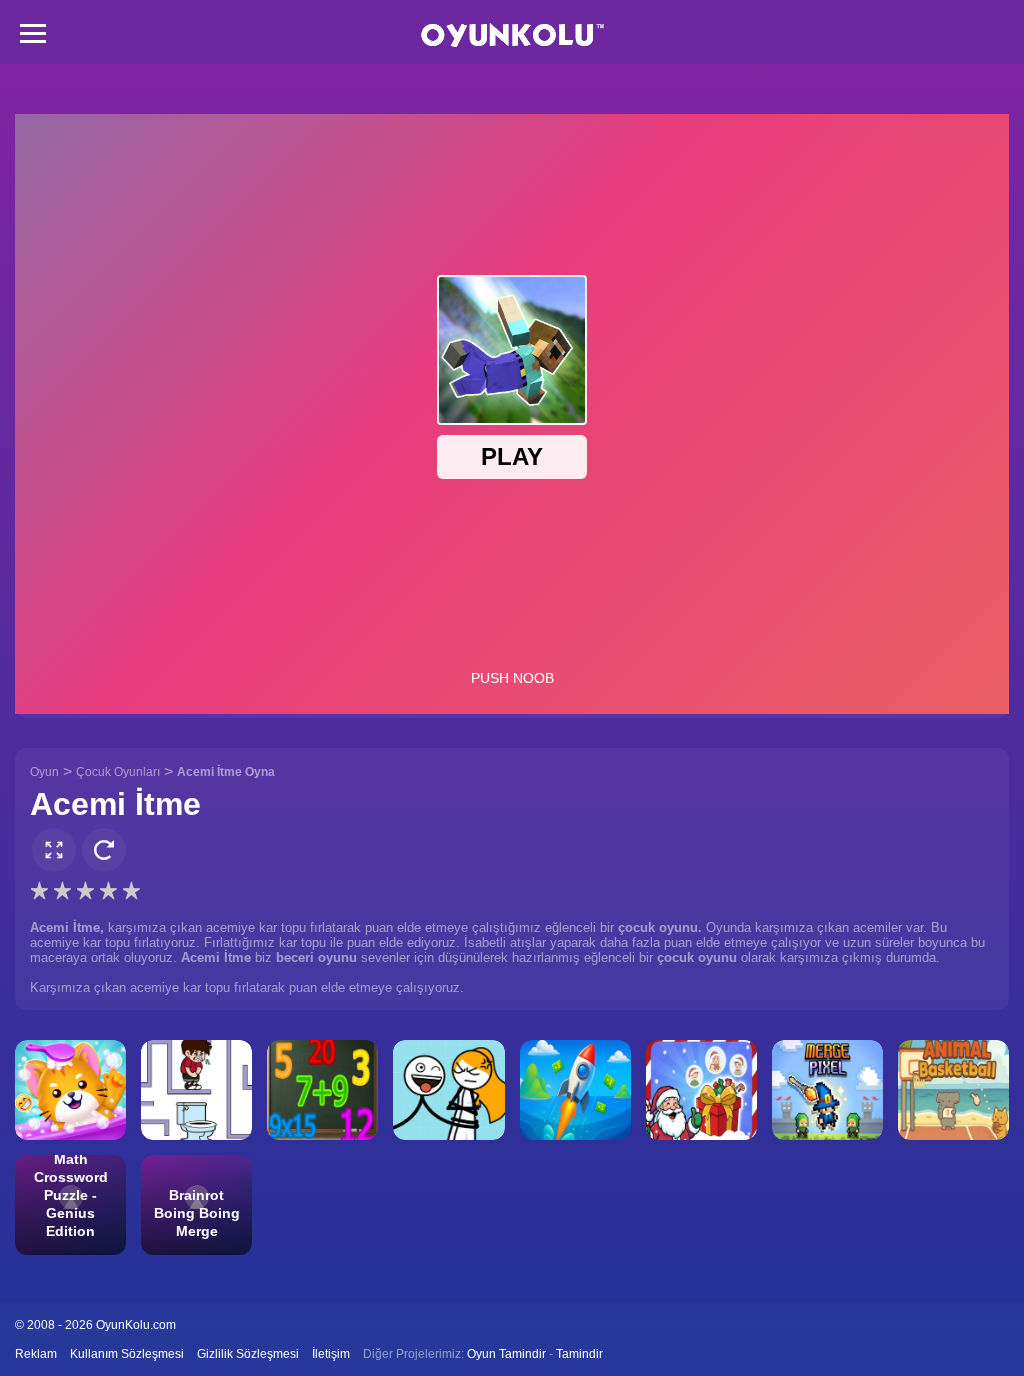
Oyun (44, 772)
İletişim (331, 1354)
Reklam (36, 1354)
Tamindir (579, 1354)
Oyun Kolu (512, 35)
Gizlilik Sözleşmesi (248, 1354)
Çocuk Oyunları (118, 772)
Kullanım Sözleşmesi (127, 1354)
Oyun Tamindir (506, 1354)
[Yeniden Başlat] (104, 850)
